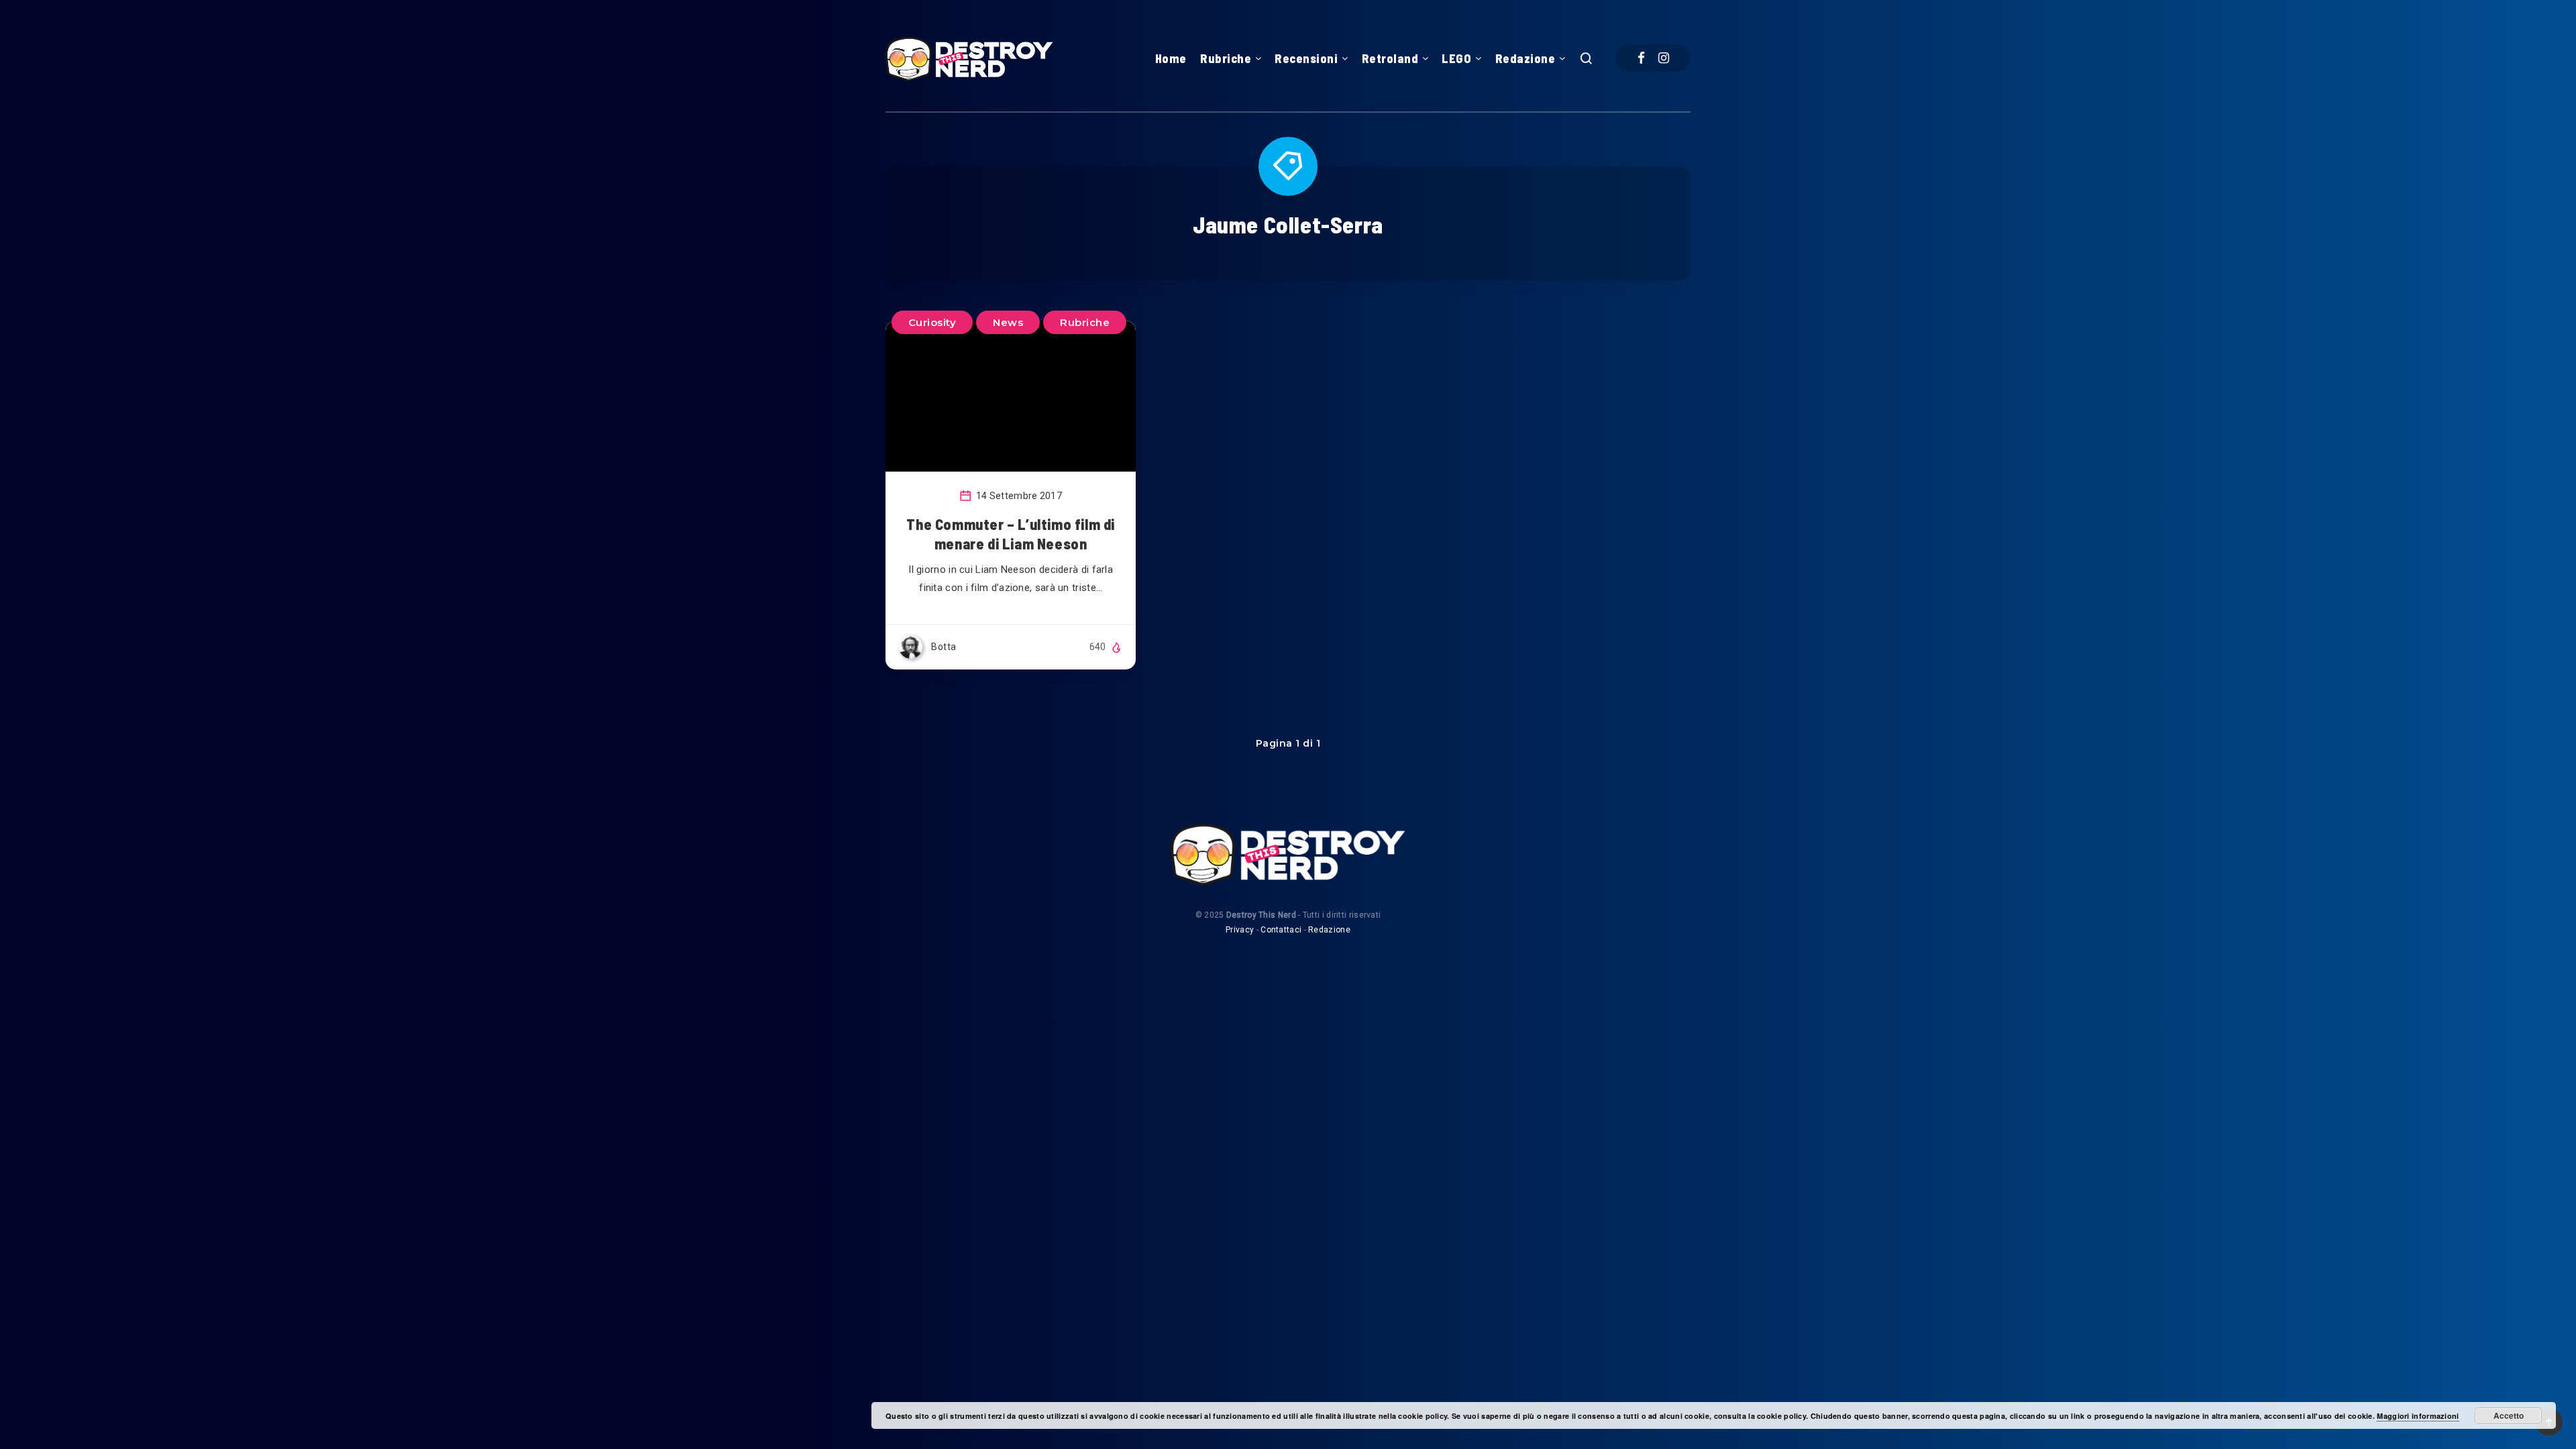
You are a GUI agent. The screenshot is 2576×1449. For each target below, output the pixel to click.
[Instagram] (1664, 58)
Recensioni (1306, 58)
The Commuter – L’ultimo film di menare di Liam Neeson (1011, 534)
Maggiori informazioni (2418, 1416)
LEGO (1456, 58)
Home (1171, 58)
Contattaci (1281, 930)
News (1008, 322)
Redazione (1525, 58)
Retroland (1390, 58)
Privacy (1240, 930)
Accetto (2509, 1415)
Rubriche (1226, 58)
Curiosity (932, 322)
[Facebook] (1641, 58)
